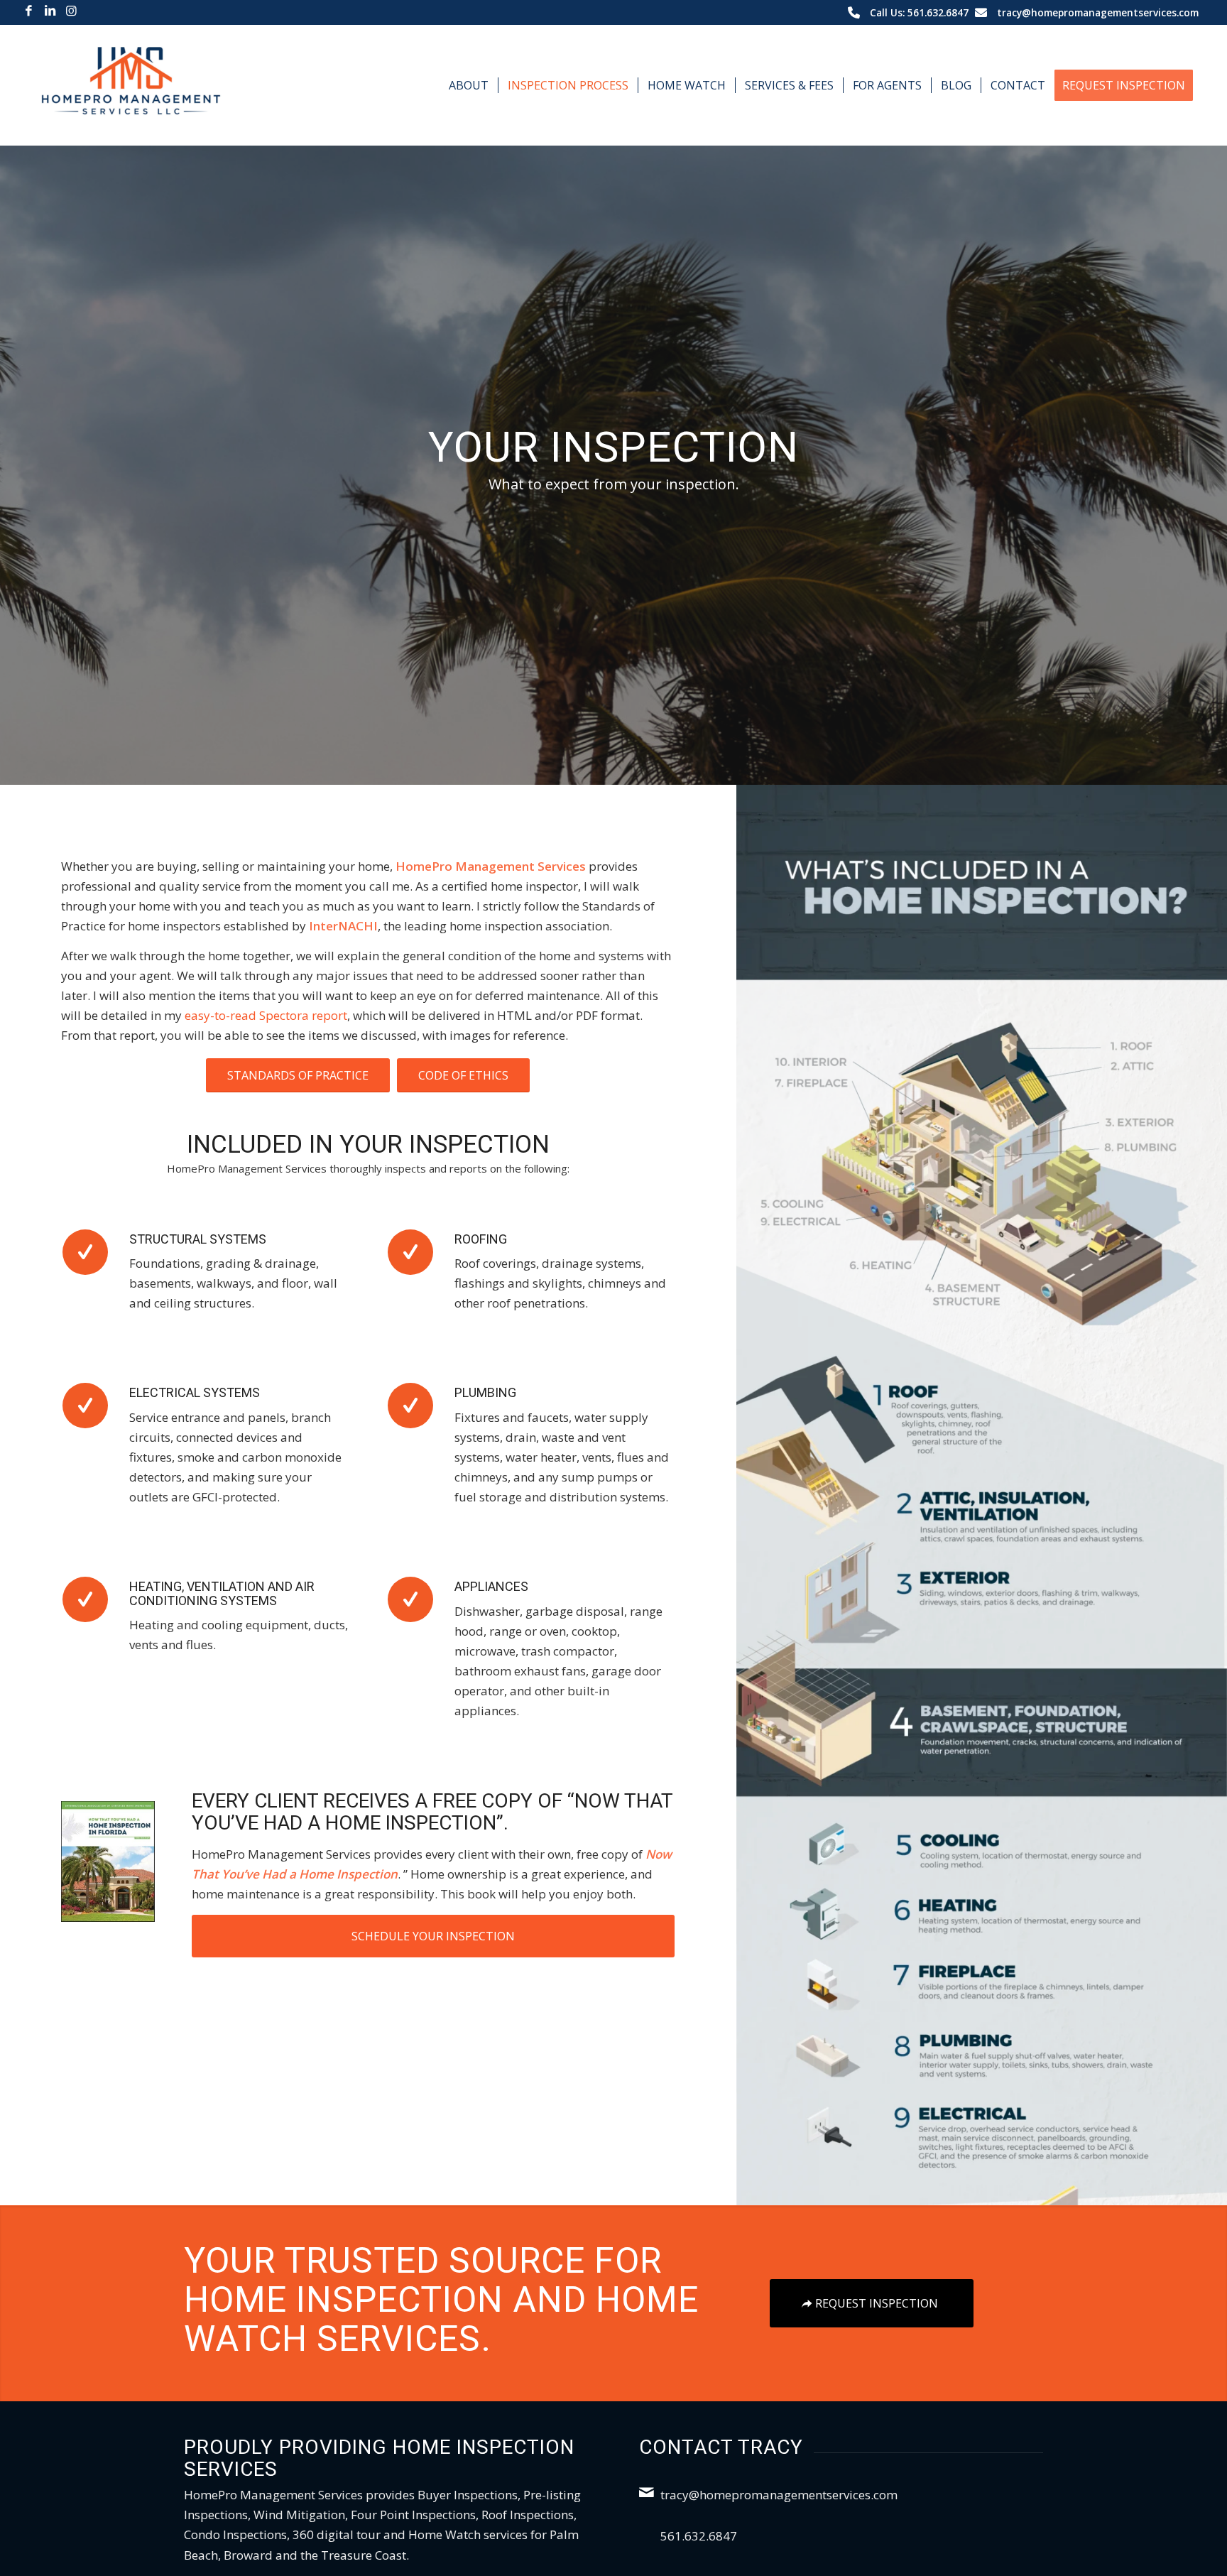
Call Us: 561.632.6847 (919, 12)
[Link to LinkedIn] (50, 11)
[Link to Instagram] (72, 11)
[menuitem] (469, 85)
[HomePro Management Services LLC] (131, 85)
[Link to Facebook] (29, 11)
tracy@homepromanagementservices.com (1098, 12)
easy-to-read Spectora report (266, 1015)
